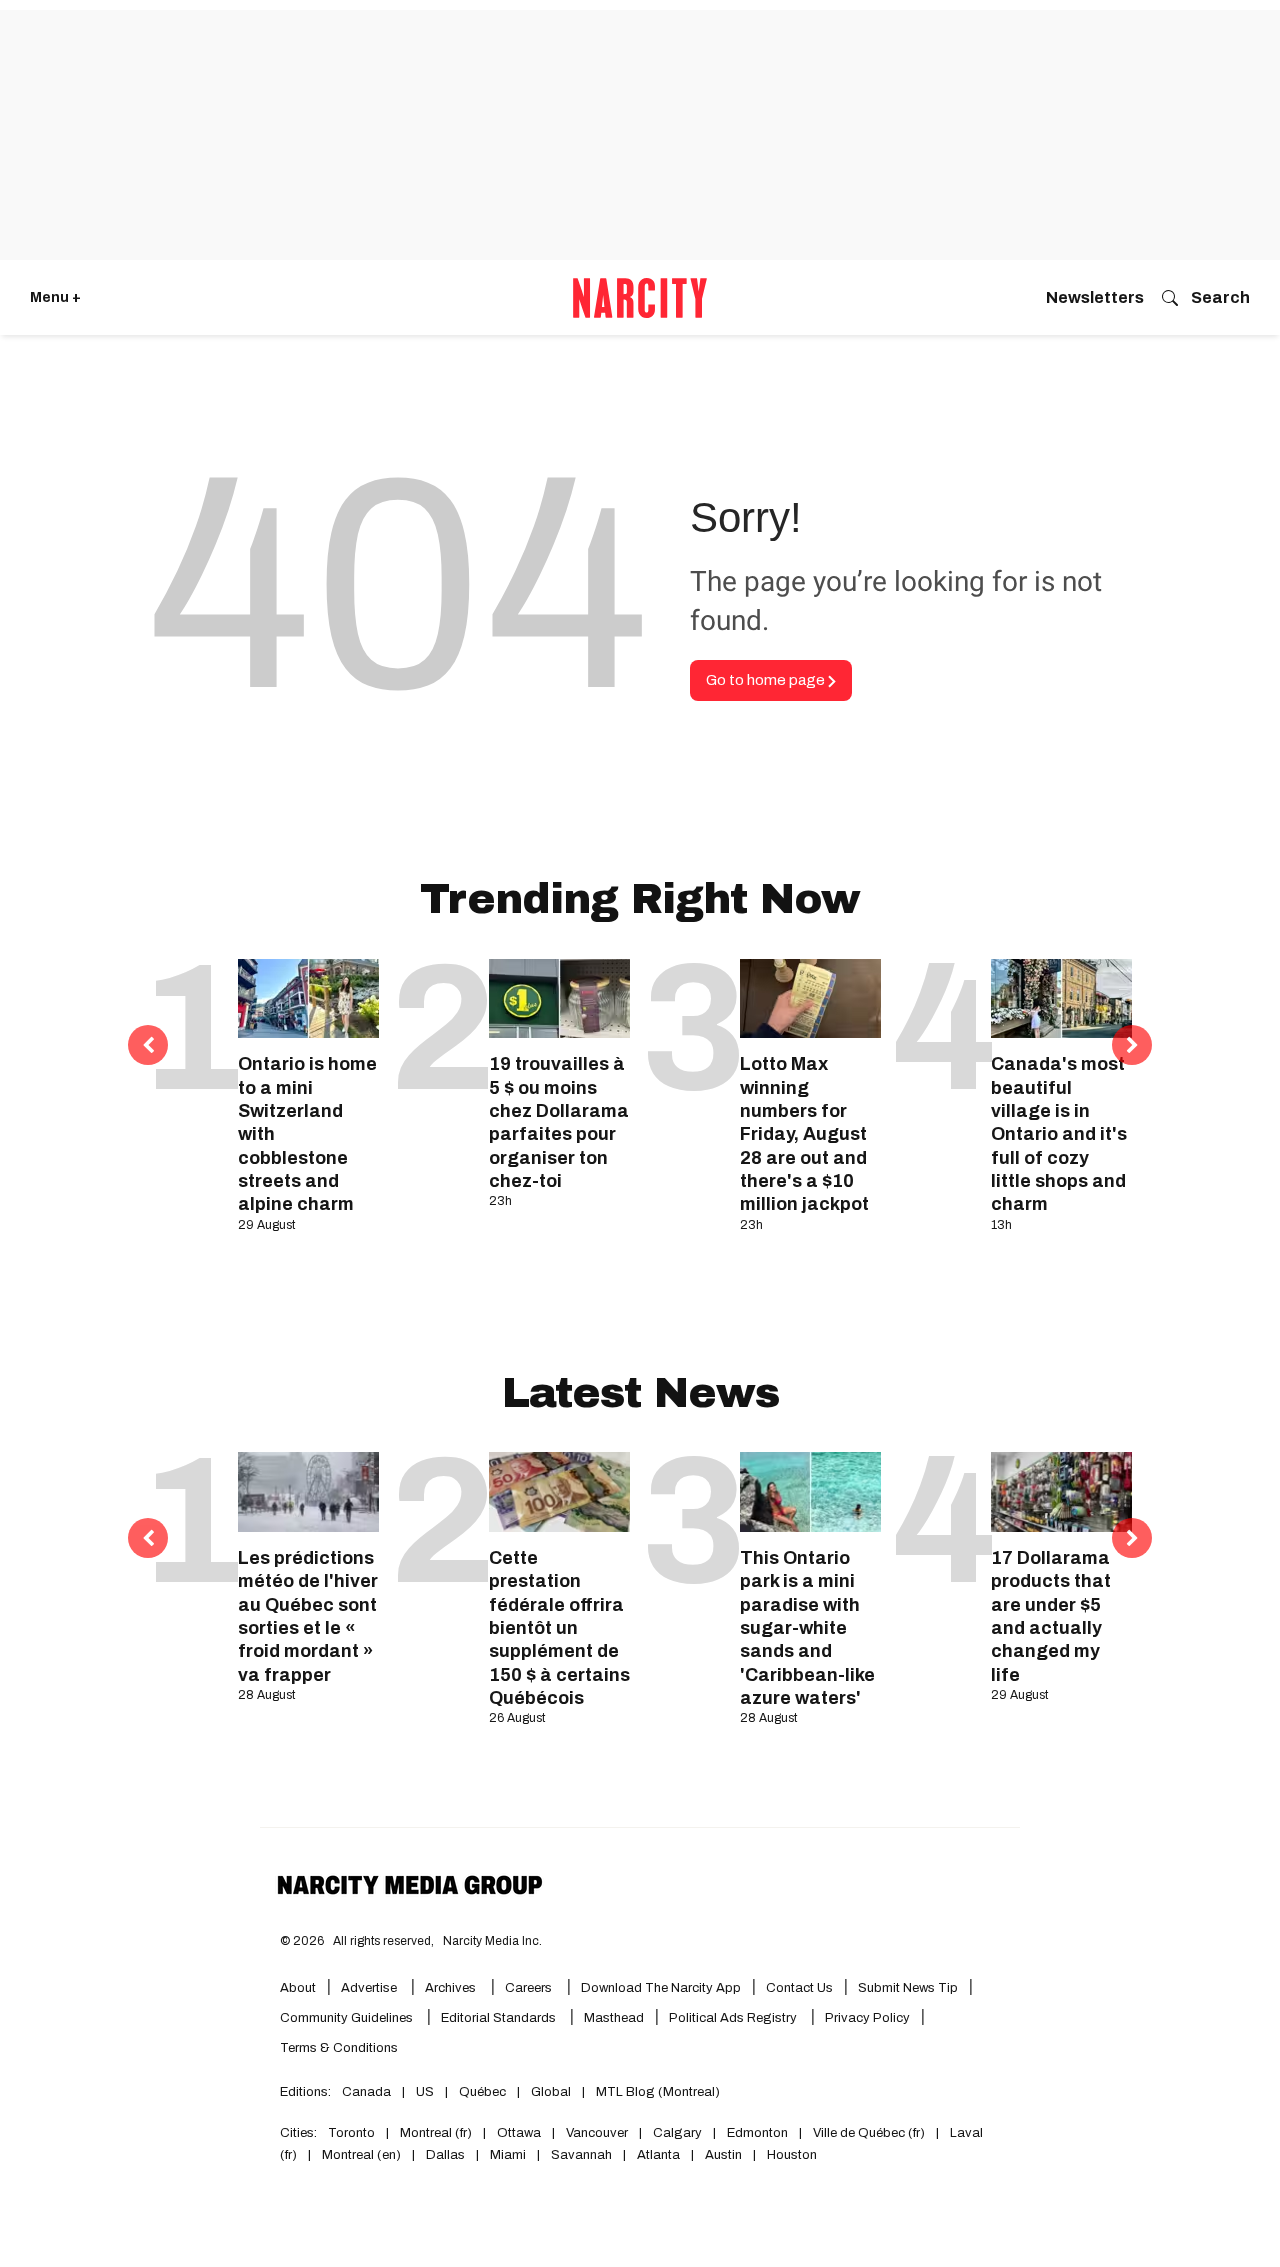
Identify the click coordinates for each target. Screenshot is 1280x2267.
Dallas (445, 2155)
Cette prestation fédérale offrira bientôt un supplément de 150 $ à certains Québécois (559, 1628)
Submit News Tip (908, 1988)
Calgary (677, 2133)
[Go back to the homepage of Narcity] (640, 298)
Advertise (370, 1988)
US (425, 2092)
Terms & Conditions (339, 2048)
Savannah (581, 2155)
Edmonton (757, 2133)
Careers (528, 1988)
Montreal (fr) (436, 2133)
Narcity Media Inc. (492, 1941)
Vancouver (597, 2133)
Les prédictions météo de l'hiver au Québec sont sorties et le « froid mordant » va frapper (308, 1616)
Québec (482, 2092)
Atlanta (658, 2155)
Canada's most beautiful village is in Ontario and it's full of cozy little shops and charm (1059, 1134)
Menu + (55, 297)
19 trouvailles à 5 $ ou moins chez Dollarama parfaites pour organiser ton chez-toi (559, 1122)
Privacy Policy (867, 2018)
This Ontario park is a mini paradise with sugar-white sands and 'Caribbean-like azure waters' (807, 1628)
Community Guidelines (348, 2018)
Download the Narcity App (661, 1988)
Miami (508, 2155)
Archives (450, 1988)
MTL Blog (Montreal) (658, 2092)
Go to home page (767, 680)
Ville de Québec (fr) (869, 2133)
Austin (723, 2155)
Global (551, 2092)
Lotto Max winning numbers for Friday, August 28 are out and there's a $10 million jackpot (804, 1134)
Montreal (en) (361, 2155)
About (298, 1988)
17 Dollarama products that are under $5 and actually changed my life (1051, 1616)
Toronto (351, 2133)
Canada (366, 2092)
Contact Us (799, 1988)
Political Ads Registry (734, 2018)
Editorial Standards (500, 2018)
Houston (792, 2155)
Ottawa (519, 2133)
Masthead (614, 2018)
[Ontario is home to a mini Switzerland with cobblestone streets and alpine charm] (308, 998)
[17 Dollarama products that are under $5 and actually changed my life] (1061, 1491)
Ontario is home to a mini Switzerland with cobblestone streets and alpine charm (307, 1134)
